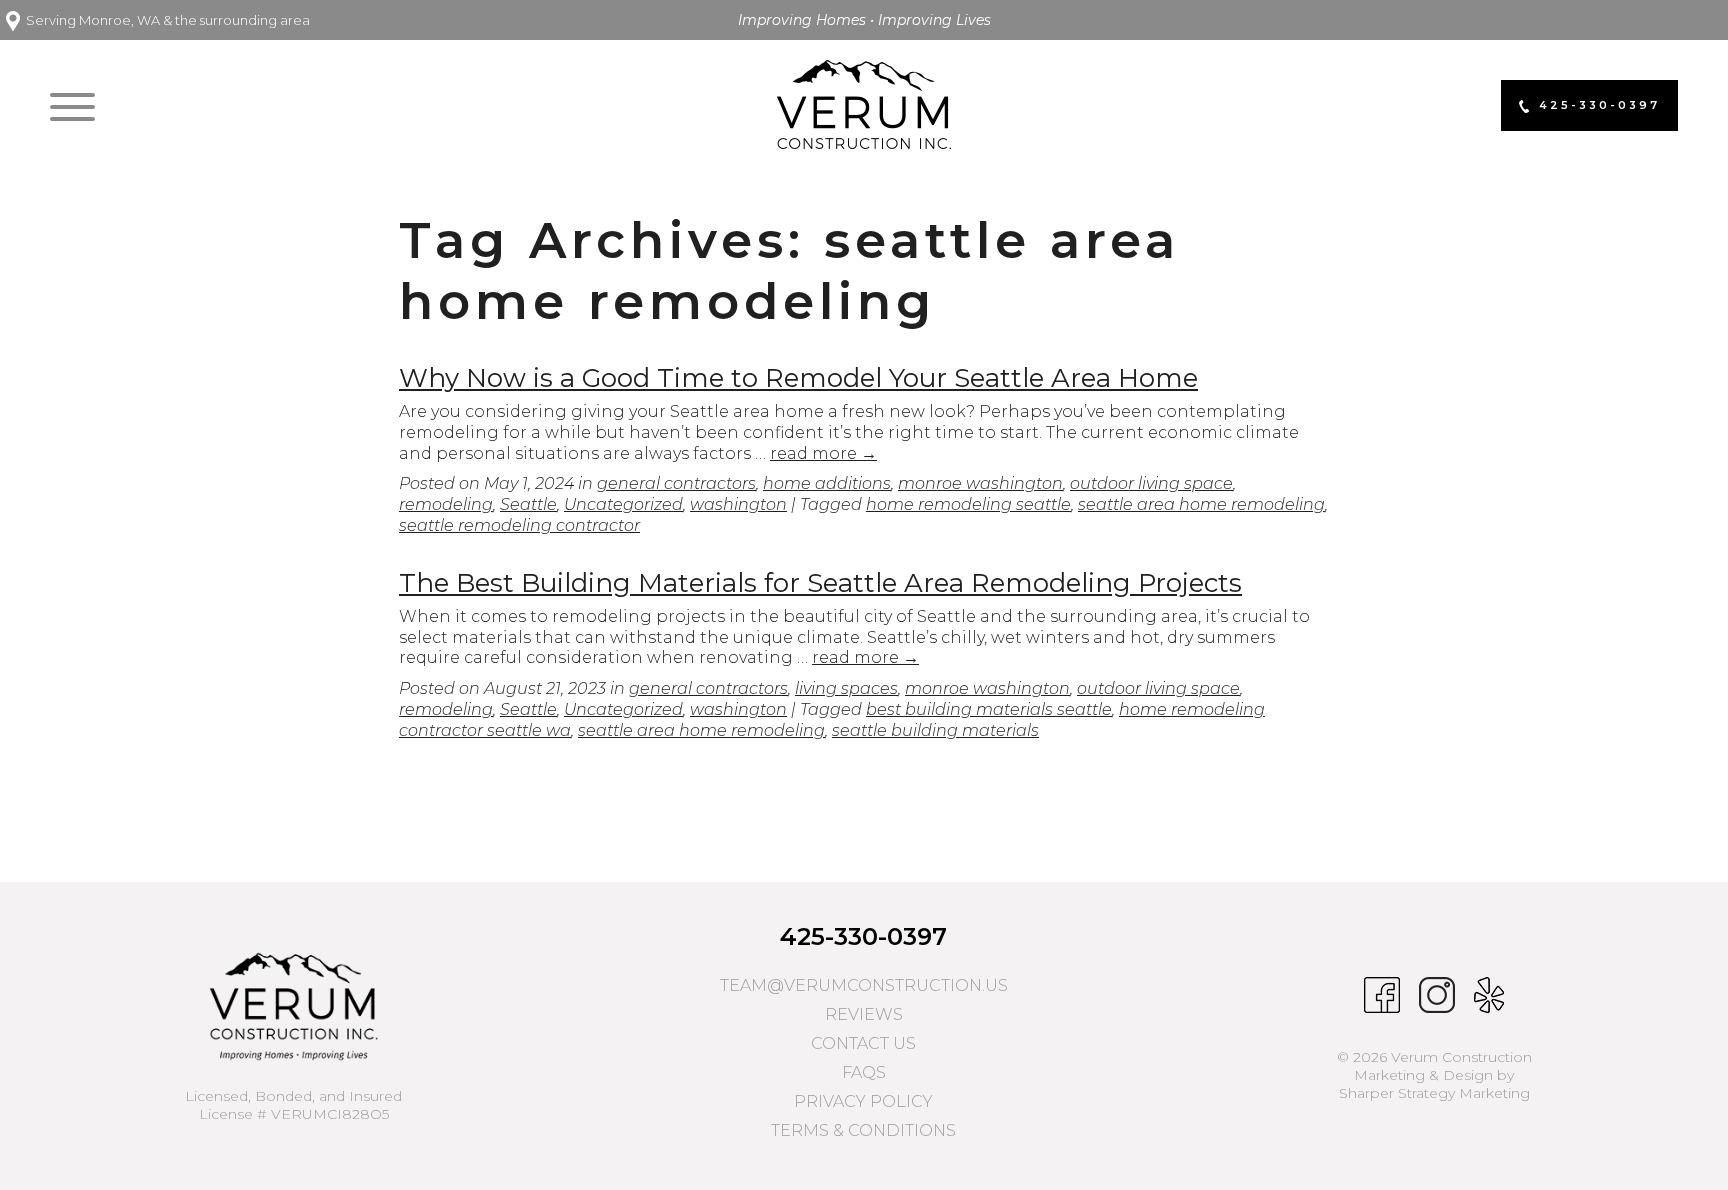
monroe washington (980, 483)
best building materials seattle (989, 709)
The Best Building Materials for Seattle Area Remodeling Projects (820, 583)
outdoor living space (1151, 483)
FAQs (864, 1072)
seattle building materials (935, 730)
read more (823, 453)
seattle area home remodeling (1201, 504)
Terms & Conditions (863, 1130)
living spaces (846, 688)
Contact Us (863, 1043)
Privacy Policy (863, 1101)
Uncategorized (623, 504)
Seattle (528, 504)
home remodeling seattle (968, 504)
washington (738, 504)
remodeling (446, 504)
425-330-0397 (863, 936)
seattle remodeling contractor (519, 525)
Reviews (864, 1014)
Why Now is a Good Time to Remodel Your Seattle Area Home (798, 378)
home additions (827, 483)
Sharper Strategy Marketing (1434, 1093)
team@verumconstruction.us (864, 985)
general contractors (676, 483)
